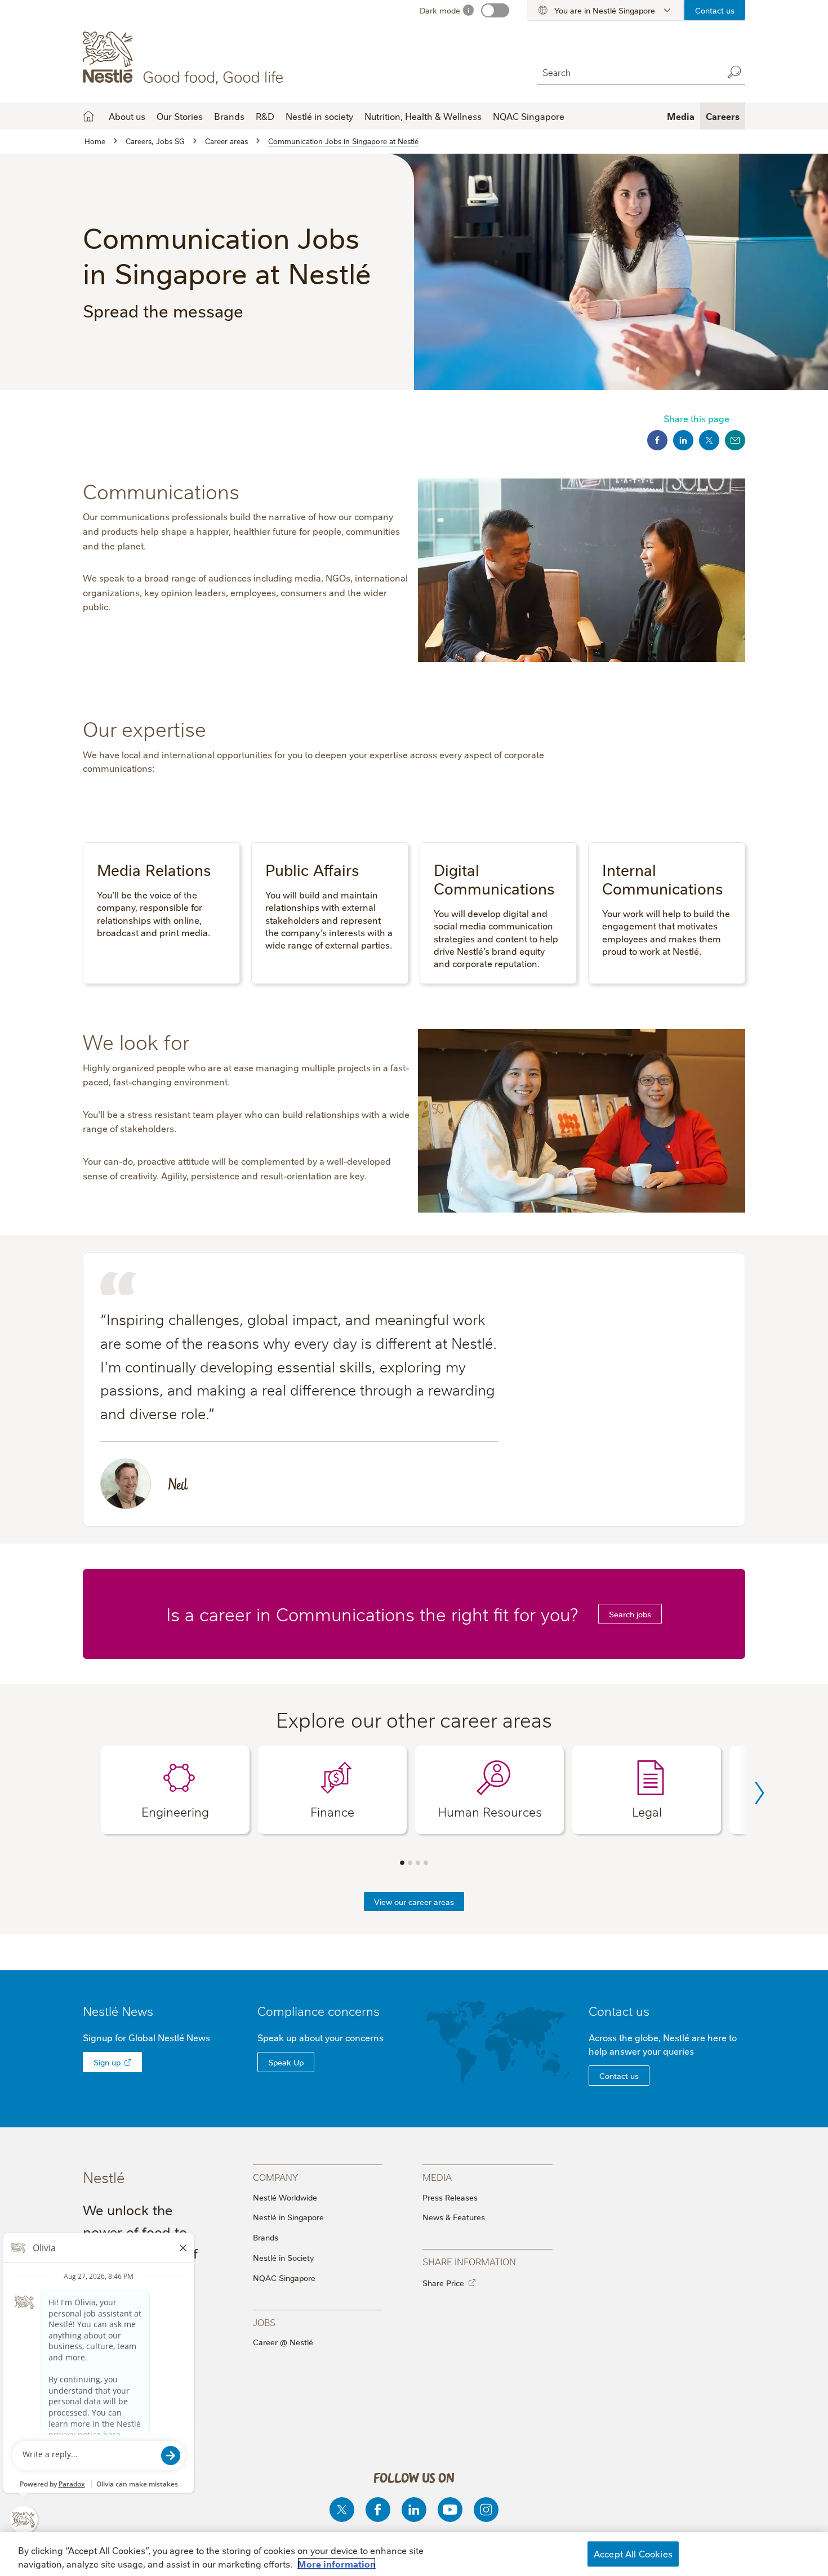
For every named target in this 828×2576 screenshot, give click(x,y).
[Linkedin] (414, 2510)
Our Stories (180, 116)
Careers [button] (723, 116)
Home (88, 116)
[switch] (495, 10)
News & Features (454, 2217)
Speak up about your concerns (320, 2037)
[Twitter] (342, 2510)
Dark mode (440, 10)
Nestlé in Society (283, 2257)
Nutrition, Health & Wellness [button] (423, 116)
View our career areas (414, 1902)
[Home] (185, 58)
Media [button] (681, 116)
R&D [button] (265, 116)
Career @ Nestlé (283, 2342)
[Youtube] (450, 2510)
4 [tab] (426, 1863)
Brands (266, 2237)
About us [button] (127, 116)
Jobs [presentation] (264, 2322)
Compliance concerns (319, 2011)
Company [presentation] (275, 2177)
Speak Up (286, 2062)
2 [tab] (410, 1863)
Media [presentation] (437, 2177)
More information (337, 2564)
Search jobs (630, 1614)
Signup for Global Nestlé (146, 2037)
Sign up (107, 2062)
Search (734, 72)
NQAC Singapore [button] (529, 116)
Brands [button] (229, 116)
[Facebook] (378, 2510)
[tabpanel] (175, 1790)
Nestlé (118, 2011)
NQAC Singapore (284, 2278)
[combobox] (627, 72)
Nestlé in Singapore (288, 2217)
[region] (414, 2554)
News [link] (137, 2011)
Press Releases (450, 2197)
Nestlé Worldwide (285, 2197)
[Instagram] (486, 2510)
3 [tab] (418, 1863)
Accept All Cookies (633, 2553)
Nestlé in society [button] (319, 116)
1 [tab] (402, 1863)
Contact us (715, 10)
